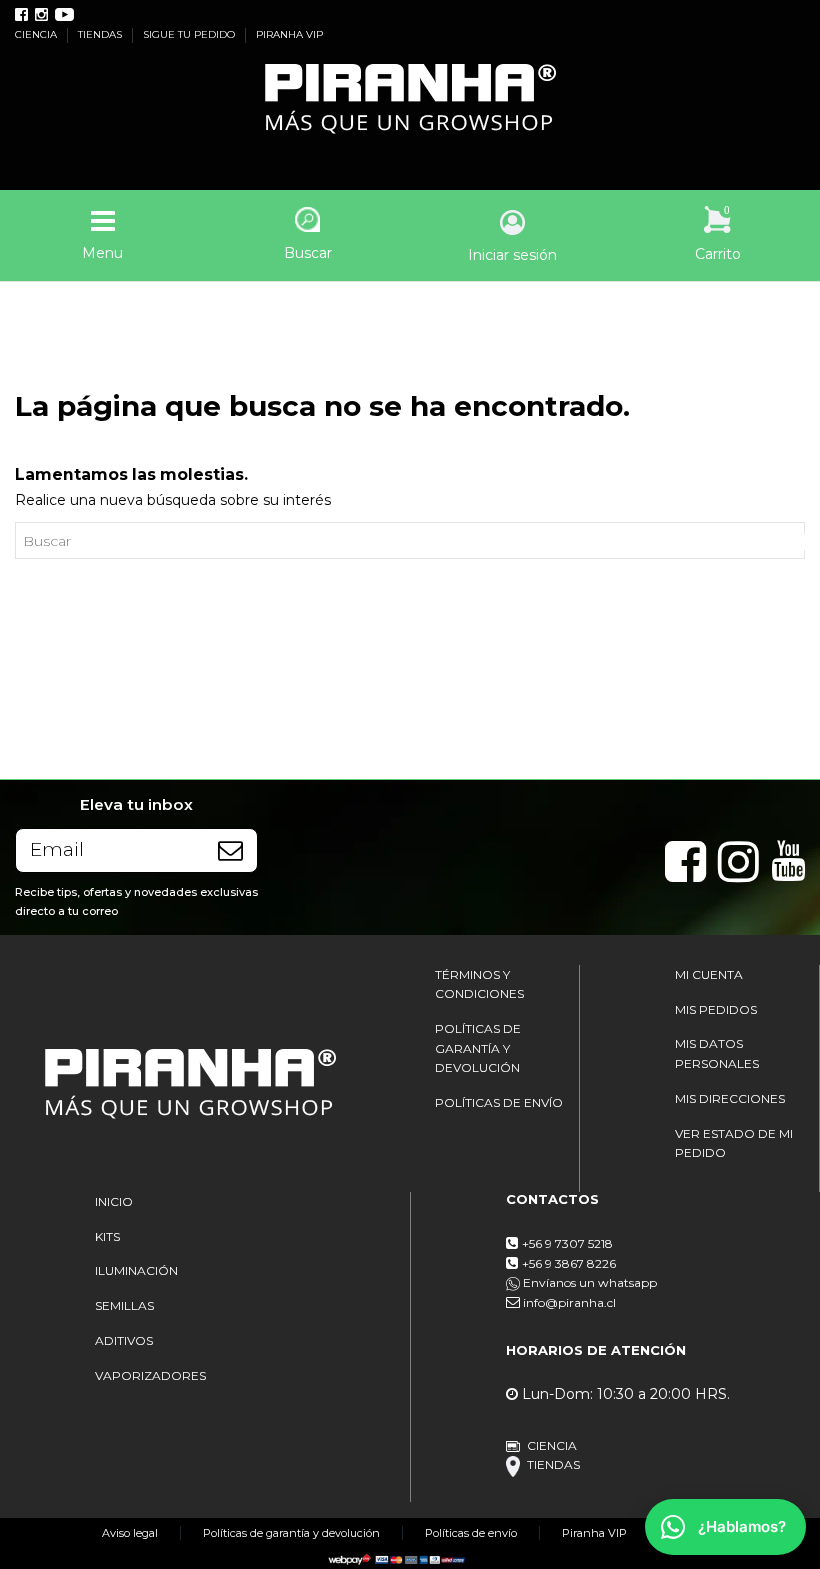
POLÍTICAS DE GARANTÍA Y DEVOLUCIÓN (478, 1048)
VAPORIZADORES (150, 1375)
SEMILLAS (124, 1305)
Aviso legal (130, 1533)
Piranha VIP (594, 1533)
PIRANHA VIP (289, 34)
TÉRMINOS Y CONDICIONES (479, 984)
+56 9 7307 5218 (567, 1243)
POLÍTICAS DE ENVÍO (499, 1102)
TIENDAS (101, 34)
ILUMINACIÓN (136, 1270)
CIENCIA (37, 34)
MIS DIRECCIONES (730, 1098)
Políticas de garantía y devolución (291, 1533)
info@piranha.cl (569, 1302)
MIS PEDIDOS (716, 1009)
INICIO (114, 1201)
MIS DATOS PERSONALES (717, 1053)
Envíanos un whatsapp (588, 1282)
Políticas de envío (471, 1533)
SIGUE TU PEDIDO (190, 34)
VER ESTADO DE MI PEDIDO (734, 1143)
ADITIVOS (124, 1340)
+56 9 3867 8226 (569, 1263)
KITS (107, 1236)
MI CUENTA (709, 974)
